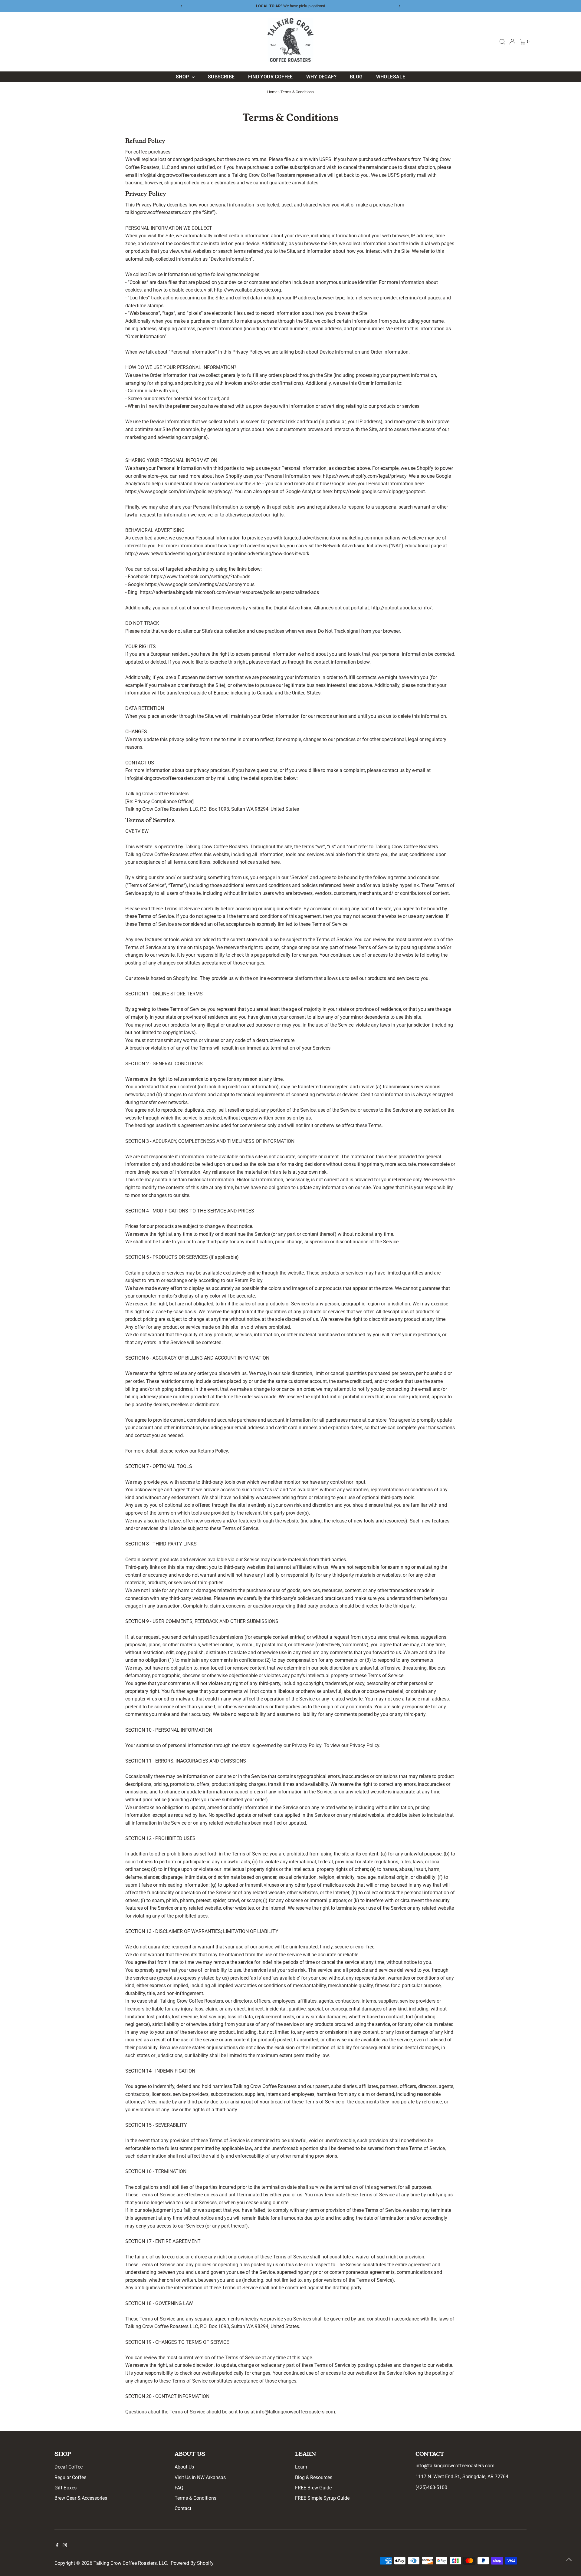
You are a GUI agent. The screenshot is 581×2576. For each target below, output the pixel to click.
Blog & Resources (314, 2477)
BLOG (356, 77)
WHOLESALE (391, 77)
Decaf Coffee (69, 2467)
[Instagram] (65, 2546)
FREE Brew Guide (313, 2488)
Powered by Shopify (192, 2563)
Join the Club (322, 6)
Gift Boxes (66, 2488)
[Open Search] (502, 42)
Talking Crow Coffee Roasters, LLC (130, 2563)
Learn (301, 2467)
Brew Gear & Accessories (81, 2498)
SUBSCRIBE (221, 77)
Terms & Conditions (195, 2498)
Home (272, 92)
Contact (183, 2508)
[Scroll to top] (569, 2559)
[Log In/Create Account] (512, 42)
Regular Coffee (70, 2477)
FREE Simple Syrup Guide (322, 2498)
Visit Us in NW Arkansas (200, 2477)
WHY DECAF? (321, 77)
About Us (184, 2467)
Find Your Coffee (271, 77)
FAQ (179, 2488)
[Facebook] (57, 2546)
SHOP (183, 77)
